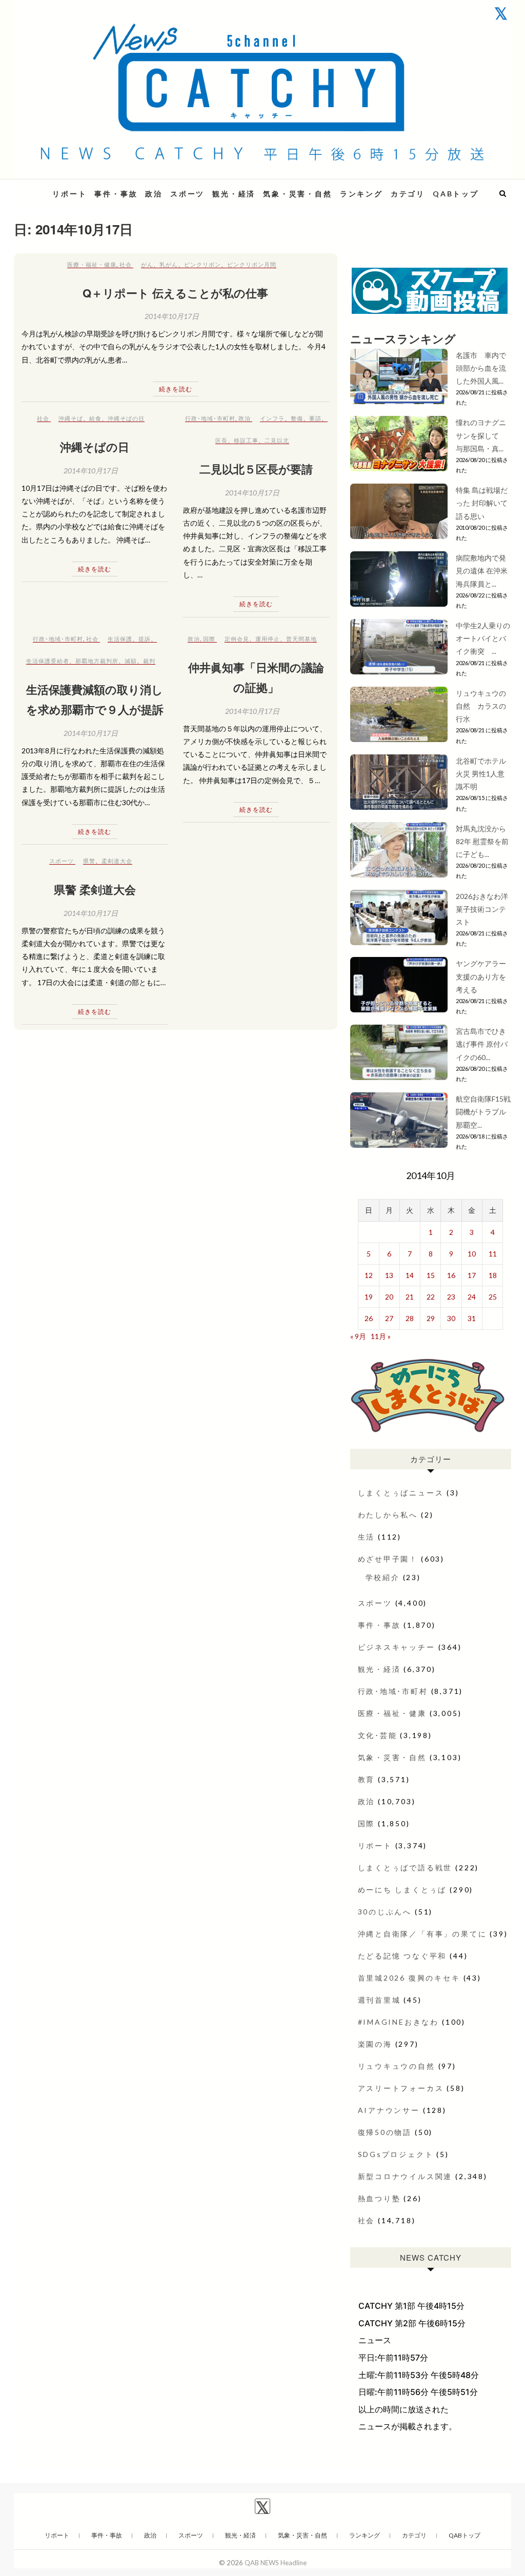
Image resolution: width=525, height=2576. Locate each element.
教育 (367, 1779)
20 (389, 1297)
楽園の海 (375, 2044)
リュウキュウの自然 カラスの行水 (481, 706)
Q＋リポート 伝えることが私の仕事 (175, 293)
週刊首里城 (379, 2000)
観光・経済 (234, 194)
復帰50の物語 (385, 2132)
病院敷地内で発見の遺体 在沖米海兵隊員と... (482, 571)
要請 (315, 418)
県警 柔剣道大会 (95, 889)
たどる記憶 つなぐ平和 (402, 1956)
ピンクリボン (203, 264)
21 (410, 1297)
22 (431, 1297)
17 (472, 1275)
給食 (95, 418)
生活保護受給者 (48, 661)
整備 (297, 418)
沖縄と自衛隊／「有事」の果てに (422, 1934)
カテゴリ (408, 194)
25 (493, 1297)
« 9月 (358, 1336)
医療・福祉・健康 (92, 264)
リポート (69, 194)
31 (472, 1318)
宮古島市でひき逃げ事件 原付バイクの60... (482, 1044)
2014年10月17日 (172, 316)
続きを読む (176, 389)
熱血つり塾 (379, 2198)
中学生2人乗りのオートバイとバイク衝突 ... (483, 638)
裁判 (149, 661)
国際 (209, 639)
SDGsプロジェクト (396, 2154)
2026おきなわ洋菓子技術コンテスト (482, 909)
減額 (131, 661)
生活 (367, 1537)
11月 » (381, 1336)
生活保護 (120, 639)
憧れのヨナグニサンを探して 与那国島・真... (481, 435)
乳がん (169, 264)
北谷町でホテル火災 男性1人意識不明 (481, 774)
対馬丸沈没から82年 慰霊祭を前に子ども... (482, 841)
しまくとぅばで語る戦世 (405, 1868)
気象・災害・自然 (297, 194)
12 (369, 1275)
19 (369, 1297)
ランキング (361, 194)
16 (451, 1275)
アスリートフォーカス (401, 2088)
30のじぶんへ (385, 1912)
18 (493, 1275)
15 (431, 1275)
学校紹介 (383, 1577)
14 (410, 1275)
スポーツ (187, 194)
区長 (221, 440)
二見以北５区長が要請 (256, 469)
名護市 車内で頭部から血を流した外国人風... (481, 368)
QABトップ (456, 194)
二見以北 (277, 440)
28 (410, 1318)
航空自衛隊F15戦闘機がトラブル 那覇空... (483, 1112)
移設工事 (246, 440)
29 (431, 1318)
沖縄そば (71, 418)
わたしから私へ (388, 1515)
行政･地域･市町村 (210, 418)
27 (389, 1318)
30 (451, 1318)
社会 (126, 264)
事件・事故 (116, 194)
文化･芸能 (378, 1735)
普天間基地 (301, 639)
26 (369, 1318)
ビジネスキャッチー (397, 1647)
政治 (154, 194)
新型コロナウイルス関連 (405, 2176)
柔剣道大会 (117, 861)
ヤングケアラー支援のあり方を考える (481, 976)
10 (472, 1254)
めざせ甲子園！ (388, 1559)
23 (451, 1297)
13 (389, 1275)
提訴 (145, 639)
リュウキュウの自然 (397, 2066)
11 (493, 1254)
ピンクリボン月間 (252, 264)
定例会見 (237, 639)
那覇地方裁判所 (97, 661)
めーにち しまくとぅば (402, 1890)
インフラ (272, 418)
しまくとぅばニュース (401, 1493)
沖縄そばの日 (126, 418)
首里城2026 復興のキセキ (409, 1978)
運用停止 (268, 639)
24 (472, 1297)
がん (147, 264)
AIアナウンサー (389, 2110)
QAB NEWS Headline (276, 2563)
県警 (89, 861)
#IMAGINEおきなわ (399, 2022)
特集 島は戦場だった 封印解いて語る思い (482, 503)
